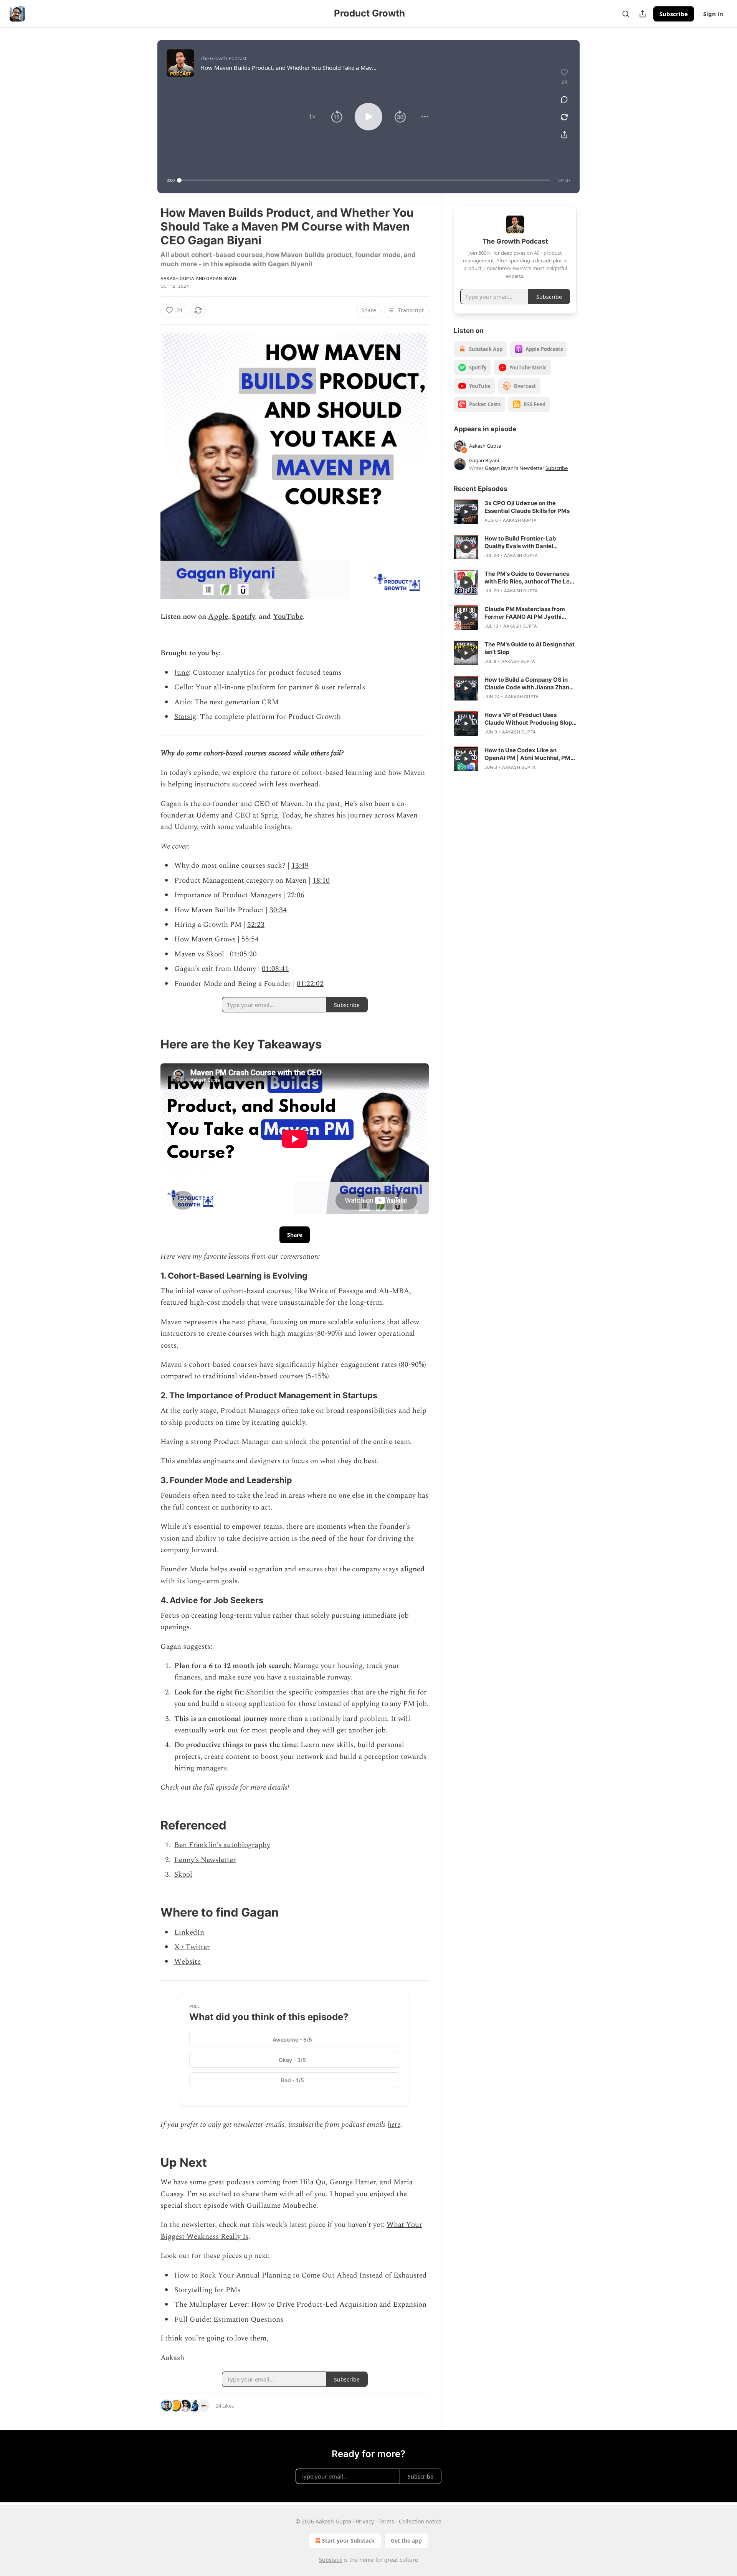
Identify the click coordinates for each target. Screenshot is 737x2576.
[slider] (365, 180)
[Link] (150, 1044)
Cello (183, 687)
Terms (386, 2521)
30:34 (278, 910)
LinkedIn (189, 1932)
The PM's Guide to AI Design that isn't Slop (530, 648)
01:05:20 (243, 954)
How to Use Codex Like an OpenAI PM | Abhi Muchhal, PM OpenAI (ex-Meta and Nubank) (527, 754)
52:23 (256, 925)
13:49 (300, 866)
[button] (312, 117)
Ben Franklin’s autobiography (222, 1845)
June (182, 673)
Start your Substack (348, 2541)
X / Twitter (192, 1947)
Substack (330, 2560)
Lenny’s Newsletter (205, 1860)
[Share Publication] (643, 14)
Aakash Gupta (177, 279)
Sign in (713, 14)
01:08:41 (275, 969)
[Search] (626, 14)
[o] (466, 512)
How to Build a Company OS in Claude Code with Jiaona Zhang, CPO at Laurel (530, 684)
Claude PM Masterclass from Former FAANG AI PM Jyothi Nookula (525, 613)
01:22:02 (310, 984)
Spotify (243, 617)
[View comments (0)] (564, 99)
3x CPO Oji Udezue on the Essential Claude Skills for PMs (527, 507)
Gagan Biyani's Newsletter (515, 468)
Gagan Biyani (222, 279)
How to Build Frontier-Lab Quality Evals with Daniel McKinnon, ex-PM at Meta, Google (521, 542)
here (394, 2125)
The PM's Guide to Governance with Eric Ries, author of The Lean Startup (530, 578)
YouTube (288, 617)
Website (188, 1962)
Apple (218, 617)
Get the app (406, 2541)
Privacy (365, 2521)
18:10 (321, 881)
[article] (515, 512)
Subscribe (674, 14)
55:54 (250, 939)
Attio (183, 702)
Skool (183, 1875)
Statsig (185, 717)
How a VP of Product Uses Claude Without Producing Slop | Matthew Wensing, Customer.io (530, 719)
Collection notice (420, 2521)
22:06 (296, 895)
